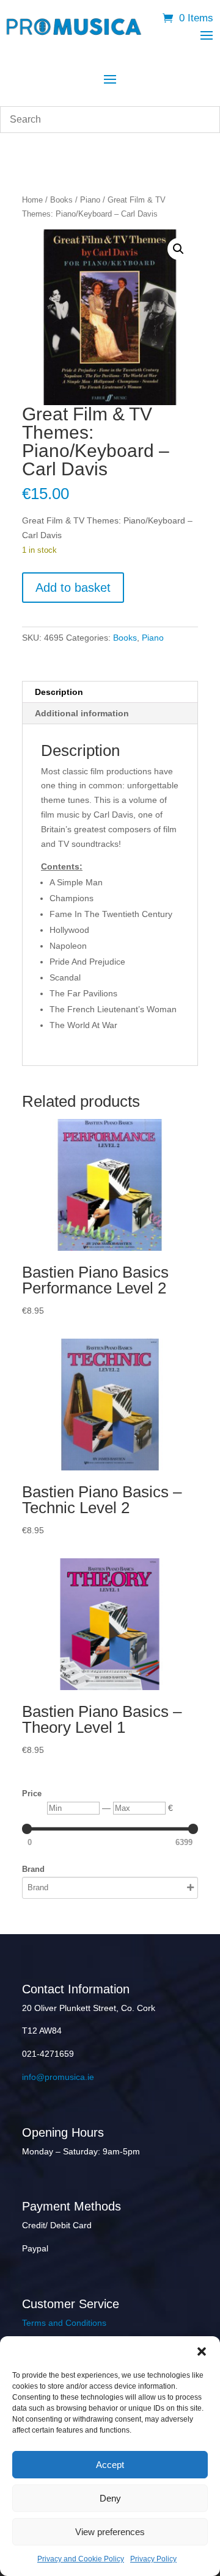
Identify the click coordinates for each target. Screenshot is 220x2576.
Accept (110, 2465)
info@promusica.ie (58, 2077)
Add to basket (73, 588)
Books (61, 200)
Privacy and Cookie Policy (81, 2559)
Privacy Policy (153, 2559)
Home (32, 200)
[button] (202, 2351)
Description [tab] (59, 692)
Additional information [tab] (82, 713)
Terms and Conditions (64, 2323)
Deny (110, 2498)
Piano (90, 200)
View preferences (110, 2532)
